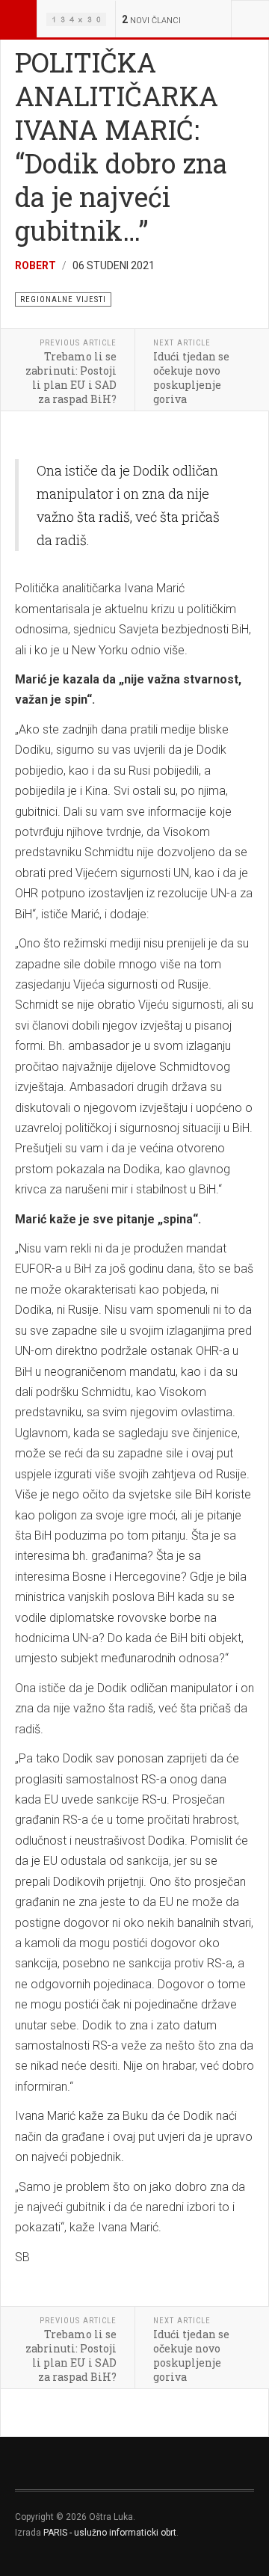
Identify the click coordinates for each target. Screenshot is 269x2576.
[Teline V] (76, 19)
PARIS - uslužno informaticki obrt (110, 2533)
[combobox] (250, 19)
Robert (35, 265)
